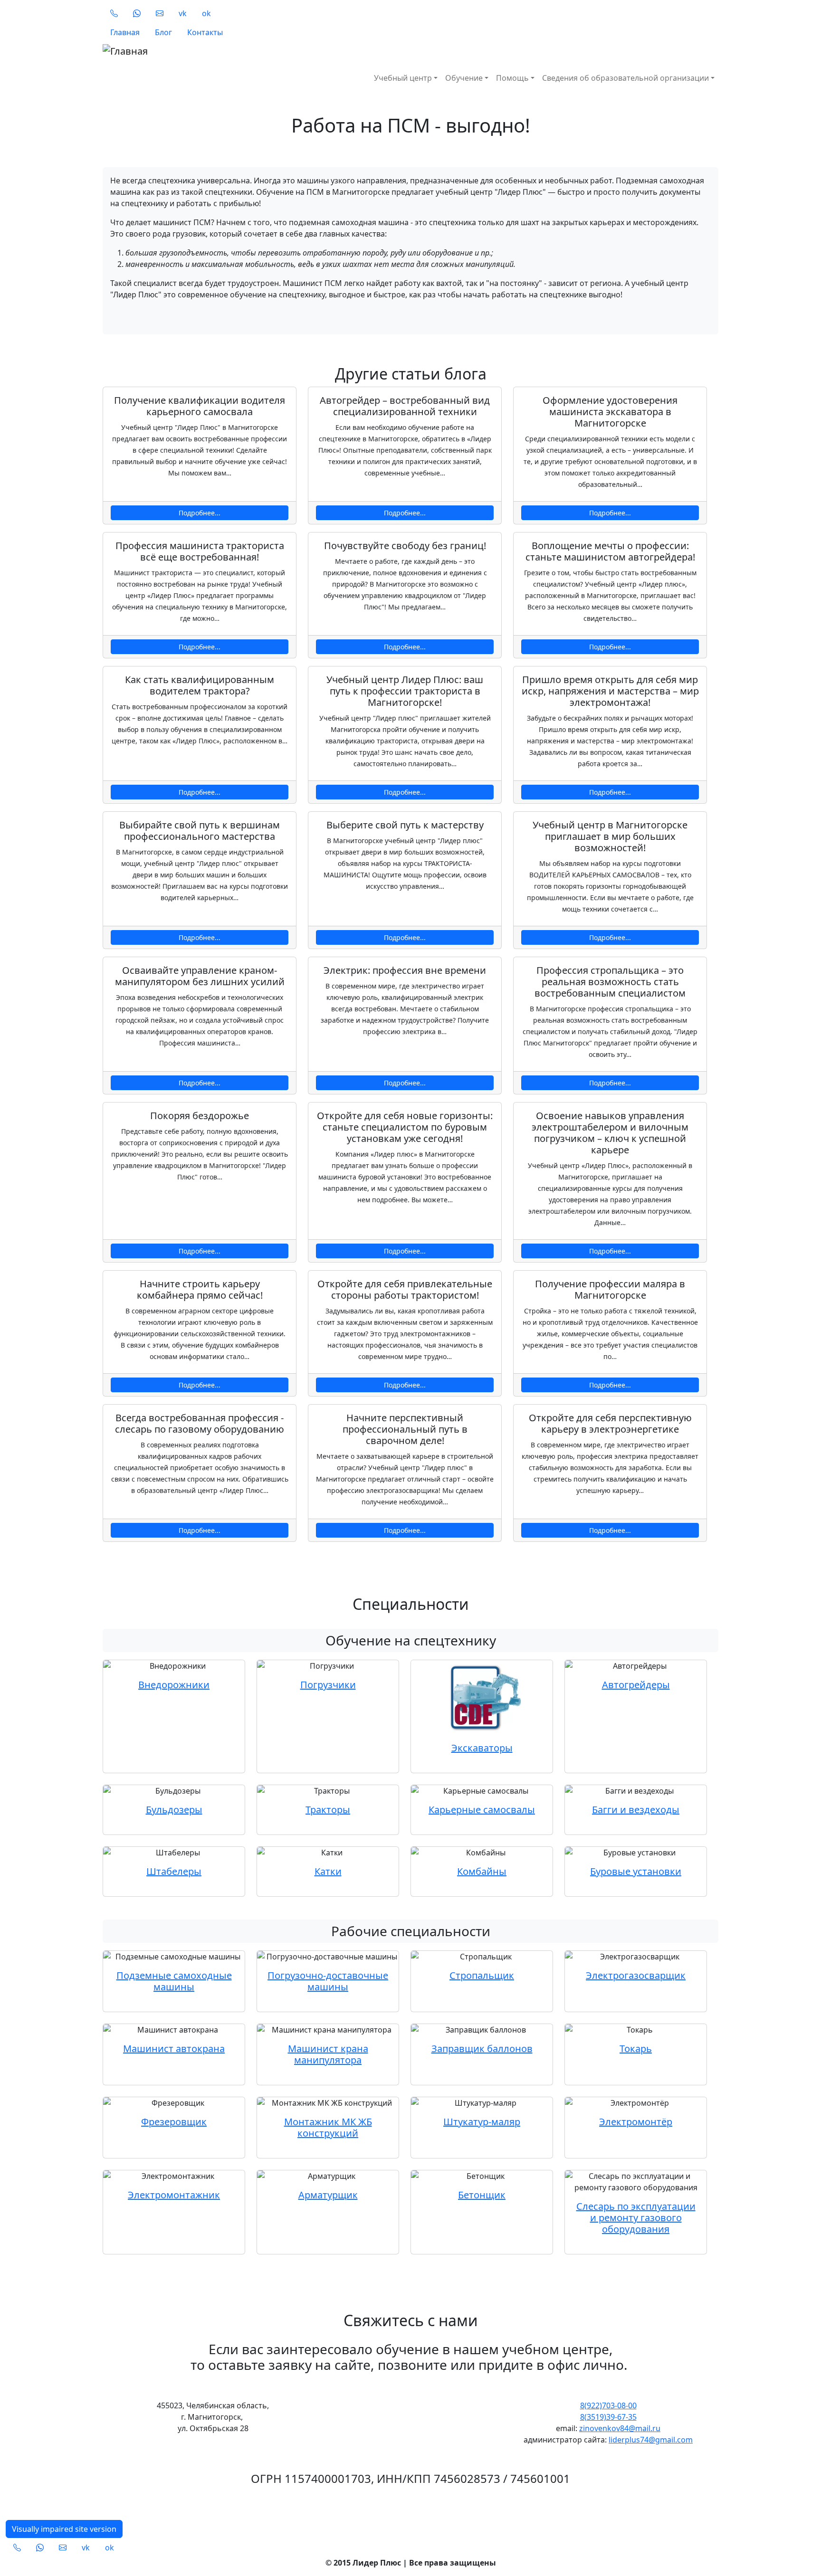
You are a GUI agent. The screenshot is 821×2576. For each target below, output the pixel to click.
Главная (125, 32)
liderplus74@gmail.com (651, 2440)
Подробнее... (200, 513)
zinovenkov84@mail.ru (620, 2428)
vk (183, 13)
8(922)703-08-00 (608, 2405)
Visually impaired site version (64, 2529)
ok (206, 13)
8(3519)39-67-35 (608, 2417)
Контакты (205, 32)
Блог (163, 32)
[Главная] (262, 51)
